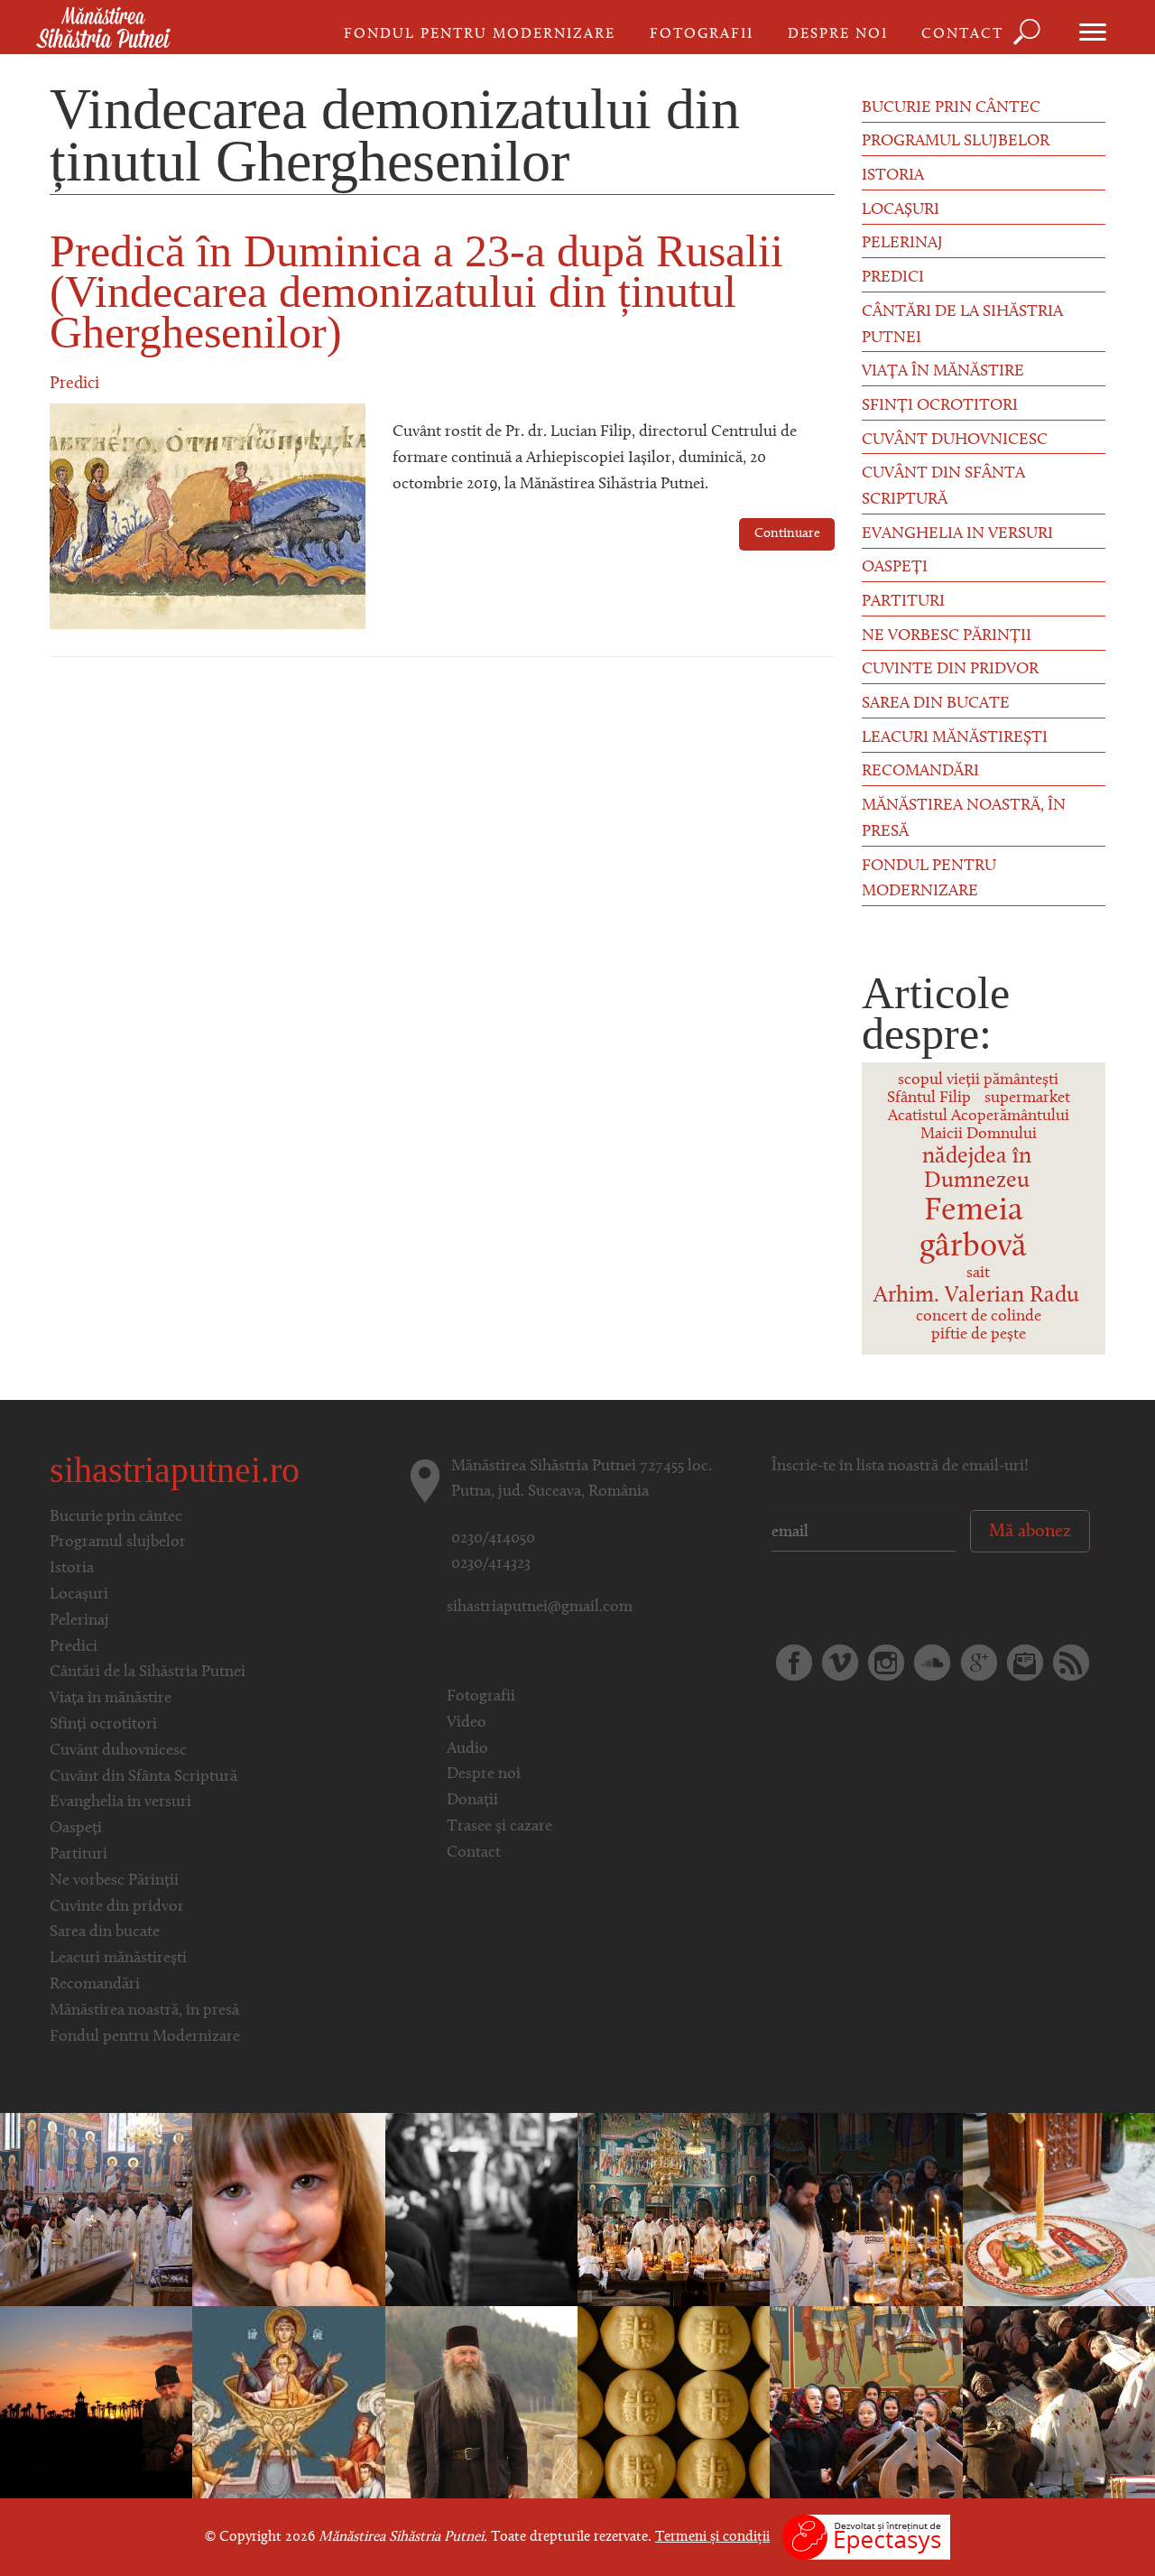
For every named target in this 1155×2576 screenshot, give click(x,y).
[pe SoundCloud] (932, 1663)
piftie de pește (979, 1335)
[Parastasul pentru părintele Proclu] (674, 2210)
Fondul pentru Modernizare (480, 34)
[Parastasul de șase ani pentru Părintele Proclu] (866, 2210)
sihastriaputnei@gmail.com (540, 1608)
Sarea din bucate (936, 704)
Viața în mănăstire (943, 372)
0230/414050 (493, 1539)
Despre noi (838, 34)
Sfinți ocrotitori (940, 406)
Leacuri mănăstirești (955, 738)
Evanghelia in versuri (957, 534)
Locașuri (901, 210)
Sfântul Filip (929, 1098)
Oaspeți (895, 568)
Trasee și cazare (499, 1827)
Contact (962, 34)
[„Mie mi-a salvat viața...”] (288, 2210)
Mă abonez (1030, 1532)
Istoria (893, 176)
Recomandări (920, 772)
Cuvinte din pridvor (950, 670)
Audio (467, 1749)
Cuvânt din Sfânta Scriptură (943, 487)
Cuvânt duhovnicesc (955, 440)
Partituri (903, 602)
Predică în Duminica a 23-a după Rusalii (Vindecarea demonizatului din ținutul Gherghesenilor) (416, 292)
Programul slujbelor (956, 142)
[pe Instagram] (886, 1663)
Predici (74, 384)
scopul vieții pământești (978, 1080)
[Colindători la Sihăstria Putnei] (866, 2402)
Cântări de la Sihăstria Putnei (962, 325)
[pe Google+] (979, 1663)
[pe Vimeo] (840, 1663)
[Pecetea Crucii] (674, 2402)
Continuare (787, 534)
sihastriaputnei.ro (175, 1470)
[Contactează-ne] (1025, 1663)
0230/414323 (491, 1564)
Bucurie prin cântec (951, 108)
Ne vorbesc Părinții (947, 636)
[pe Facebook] (794, 1663)
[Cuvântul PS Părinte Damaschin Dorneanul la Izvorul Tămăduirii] (288, 2402)
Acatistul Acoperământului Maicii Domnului (979, 1126)
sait (978, 1274)
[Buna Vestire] (1059, 2210)
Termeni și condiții (712, 2537)
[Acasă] (103, 29)
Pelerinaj (902, 244)
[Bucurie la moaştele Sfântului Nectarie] (96, 2210)
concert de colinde (979, 1317)
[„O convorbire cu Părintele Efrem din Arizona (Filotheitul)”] (96, 2402)
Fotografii (702, 34)
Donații (472, 1801)
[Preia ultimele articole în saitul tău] (1071, 1663)
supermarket (1027, 1098)
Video (467, 1723)
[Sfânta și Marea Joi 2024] (481, 2210)
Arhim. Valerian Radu (976, 1296)
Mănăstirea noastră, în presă (964, 819)
